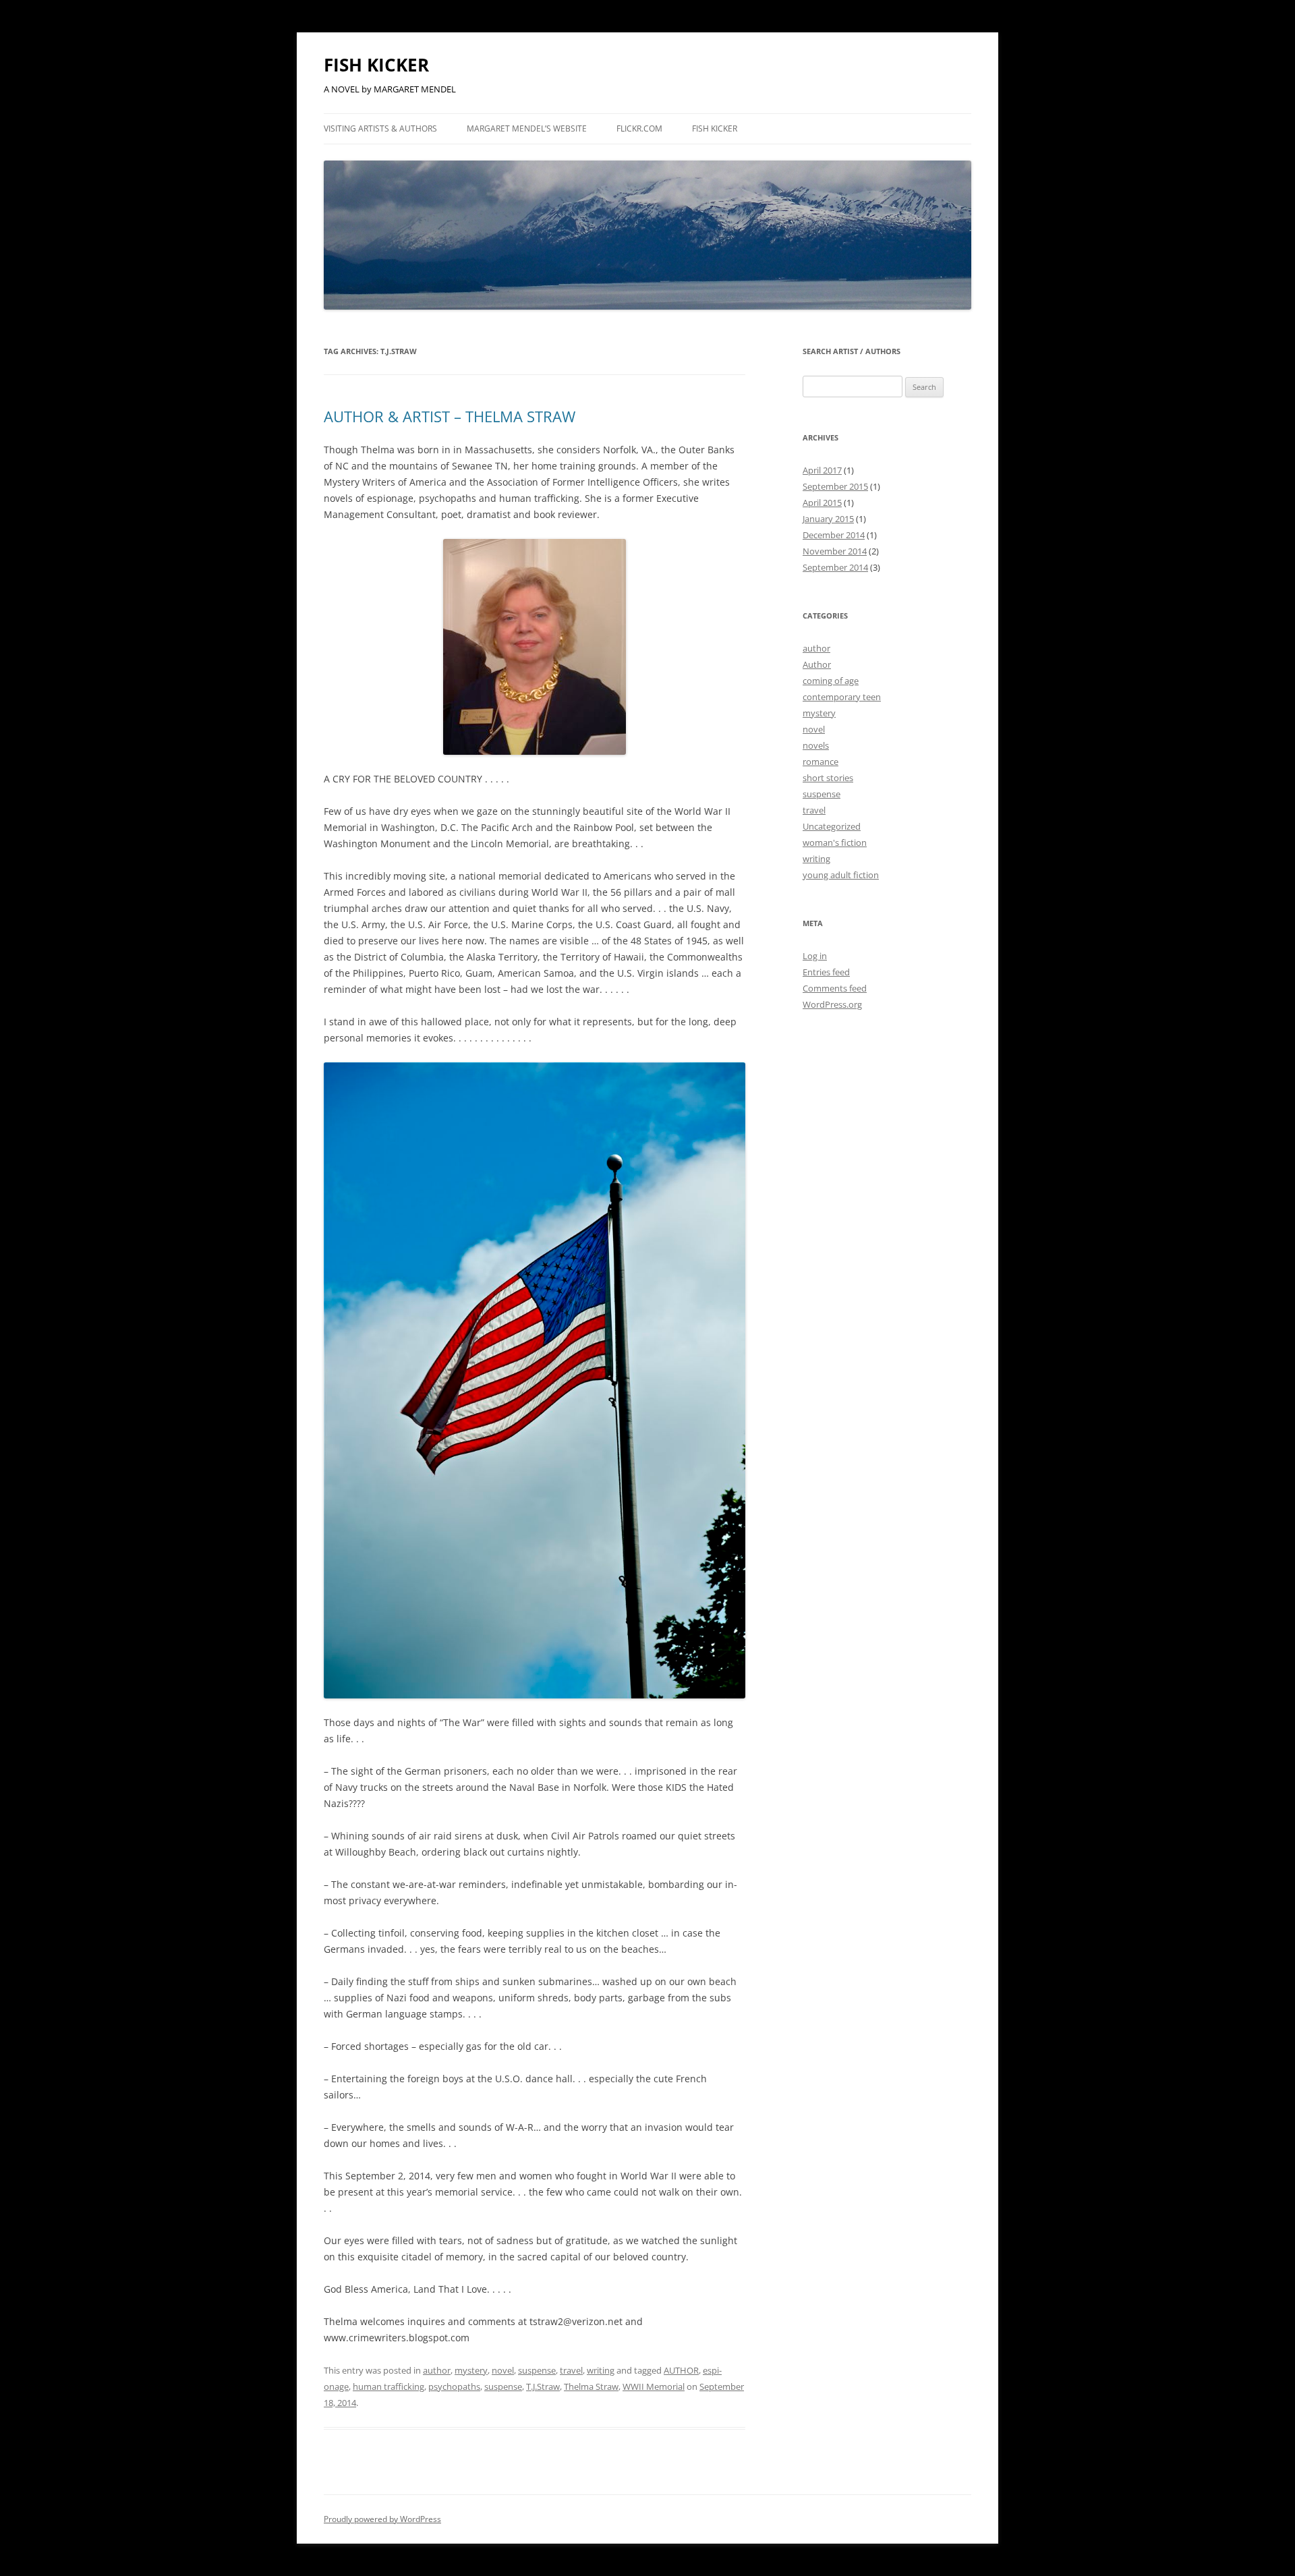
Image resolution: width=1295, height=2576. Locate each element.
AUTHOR (681, 2370)
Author (817, 664)
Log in (815, 956)
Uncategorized (832, 826)
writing (601, 2370)
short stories (828, 778)
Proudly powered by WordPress (382, 2519)
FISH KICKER (376, 65)
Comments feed (835, 988)
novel (503, 2370)
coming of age (831, 681)
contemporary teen (842, 697)
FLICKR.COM (639, 128)
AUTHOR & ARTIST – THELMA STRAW (450, 416)
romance (821, 762)
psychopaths (454, 2386)
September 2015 (835, 486)
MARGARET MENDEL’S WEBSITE (527, 128)
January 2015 (828, 519)
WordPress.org (832, 1004)
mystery (471, 2370)
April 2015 (822, 503)
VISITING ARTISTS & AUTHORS (380, 128)
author (437, 2370)
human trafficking (388, 2386)
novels (816, 745)
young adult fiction (841, 875)
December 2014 (834, 535)
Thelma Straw (591, 2386)
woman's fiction (835, 842)
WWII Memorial (654, 2386)
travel (571, 2370)
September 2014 (835, 567)
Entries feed (826, 972)
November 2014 (835, 551)
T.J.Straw (543, 2386)
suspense (537, 2370)
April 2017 (822, 470)
